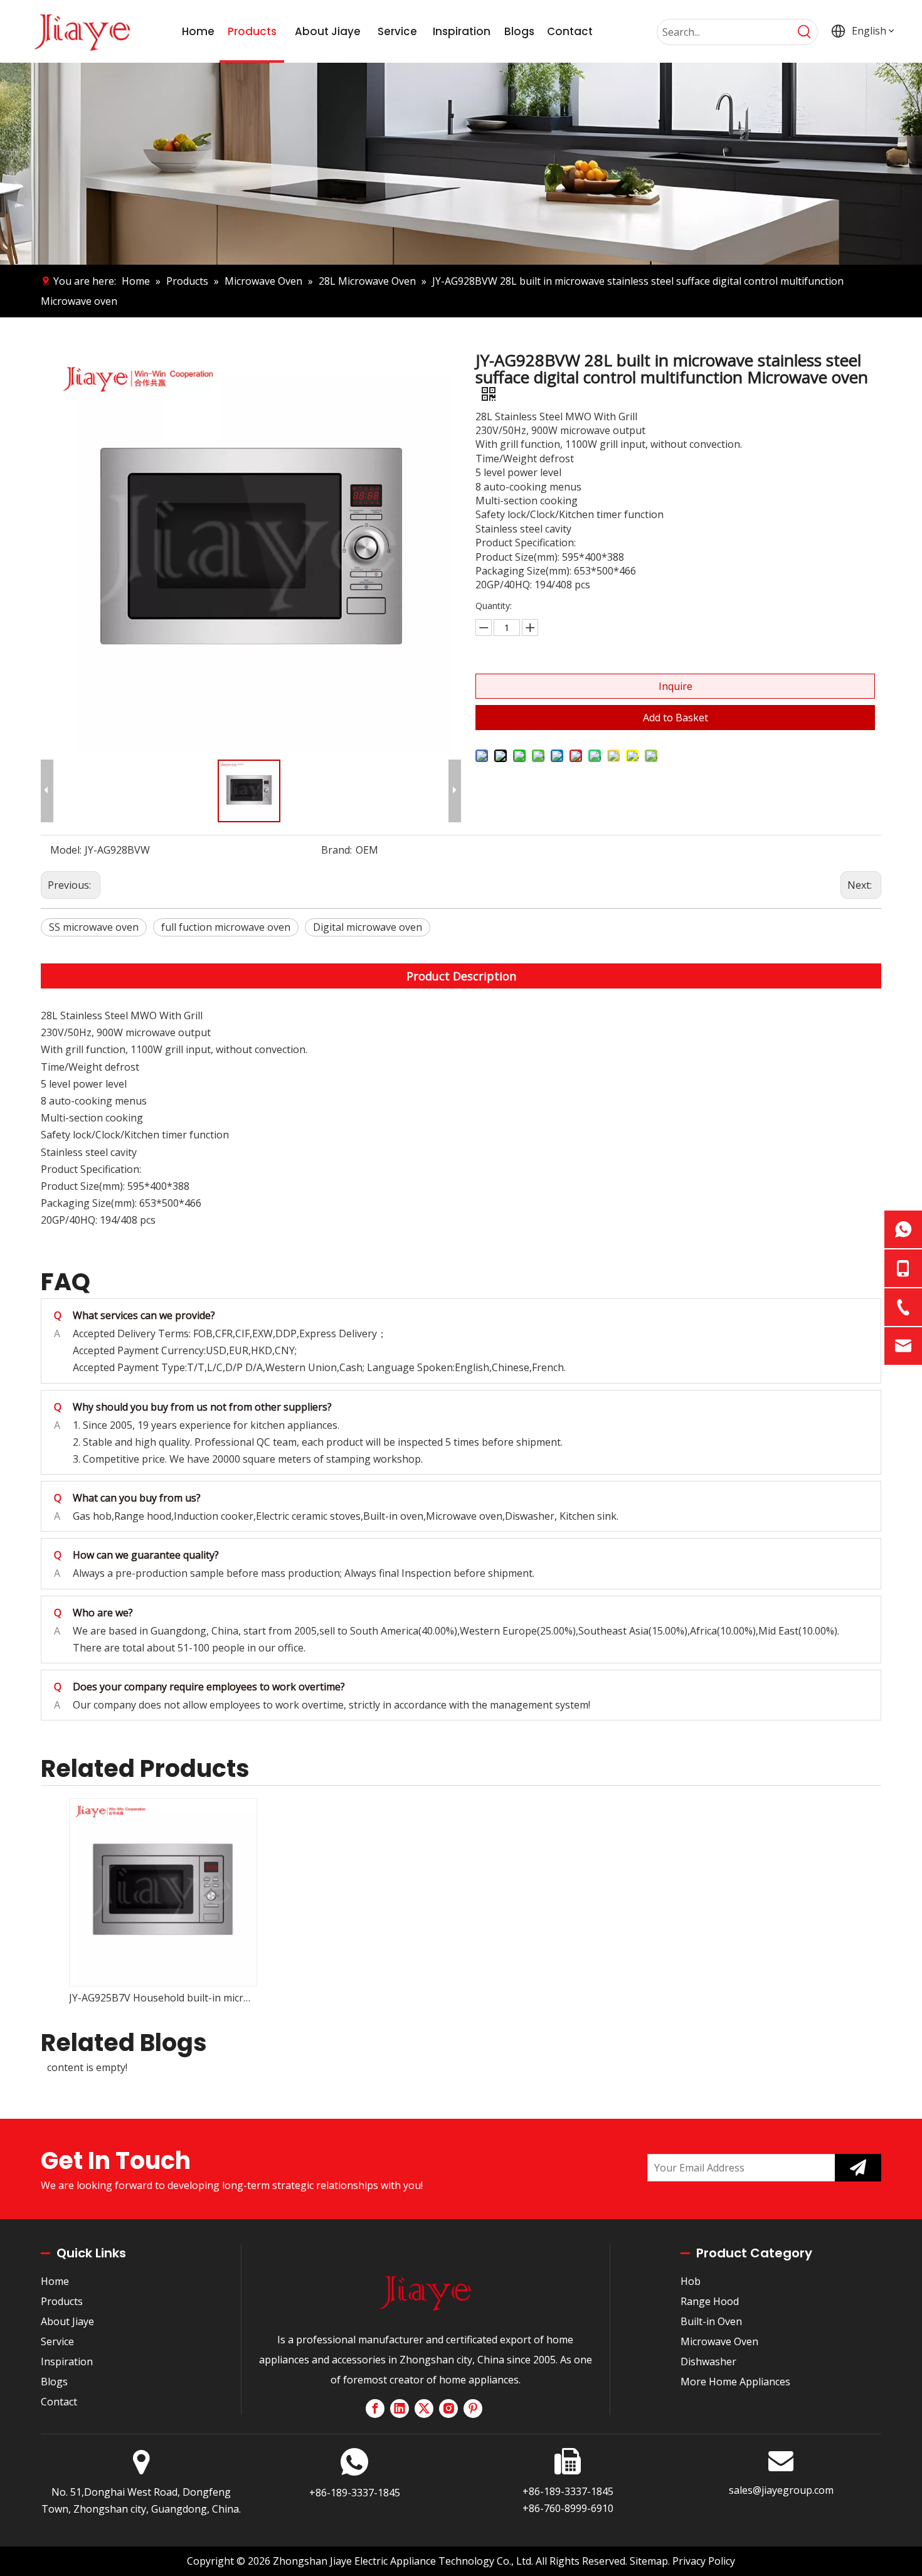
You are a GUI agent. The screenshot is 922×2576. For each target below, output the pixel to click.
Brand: (336, 850)
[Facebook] (375, 2409)
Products (62, 2301)
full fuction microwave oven (226, 927)
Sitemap (649, 2561)
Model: (66, 850)
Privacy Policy (704, 2561)
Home (55, 2281)
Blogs (54, 2382)
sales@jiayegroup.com (781, 2490)
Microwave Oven (719, 2341)
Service (57, 2341)
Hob (691, 2281)
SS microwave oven (94, 927)
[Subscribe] (858, 2168)
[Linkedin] (400, 2409)
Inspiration (67, 2361)
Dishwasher (708, 2361)
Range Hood (710, 2301)
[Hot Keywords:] (805, 32)
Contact (59, 2402)
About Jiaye (67, 2321)
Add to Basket (676, 718)
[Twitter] (424, 2409)
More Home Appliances (735, 2382)
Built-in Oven (711, 2321)
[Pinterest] (473, 2409)
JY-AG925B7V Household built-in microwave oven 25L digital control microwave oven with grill (162, 1998)
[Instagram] (448, 2409)
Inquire (676, 686)
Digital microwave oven (368, 927)
